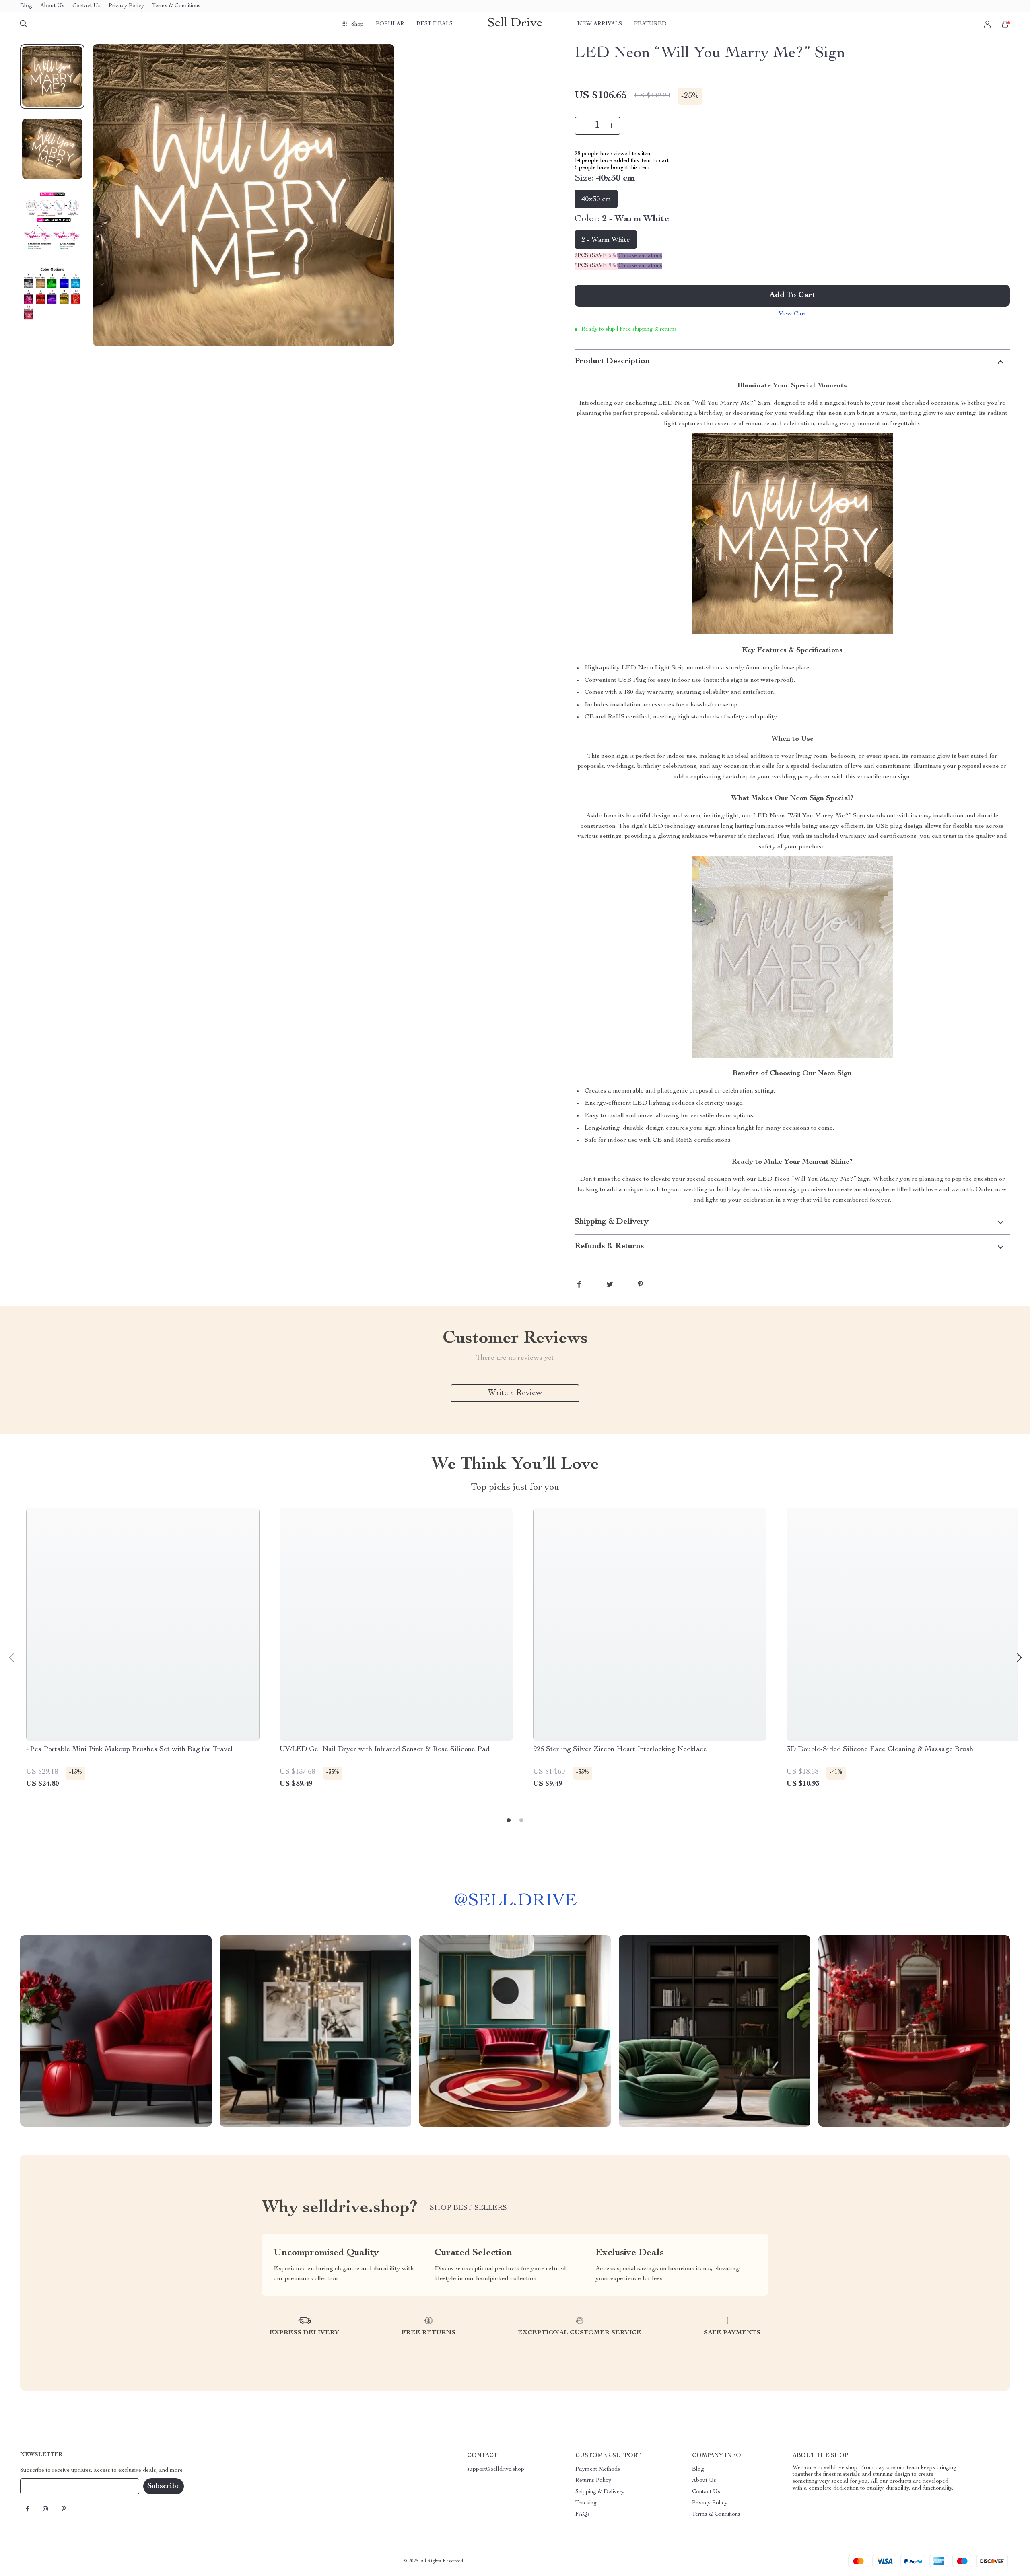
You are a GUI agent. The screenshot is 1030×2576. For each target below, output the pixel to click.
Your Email (42, 2486)
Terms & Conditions (176, 6)
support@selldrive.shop (496, 2469)
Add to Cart (792, 296)
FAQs (583, 2514)
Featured (650, 24)
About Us (52, 6)
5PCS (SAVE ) (596, 266)
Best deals (435, 24)
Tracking (586, 2503)
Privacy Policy (126, 6)
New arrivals (600, 24)
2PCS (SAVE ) (596, 256)
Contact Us (87, 6)
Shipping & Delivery (600, 2492)
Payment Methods (598, 2469)
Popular (390, 24)
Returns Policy (593, 2481)
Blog (26, 6)
